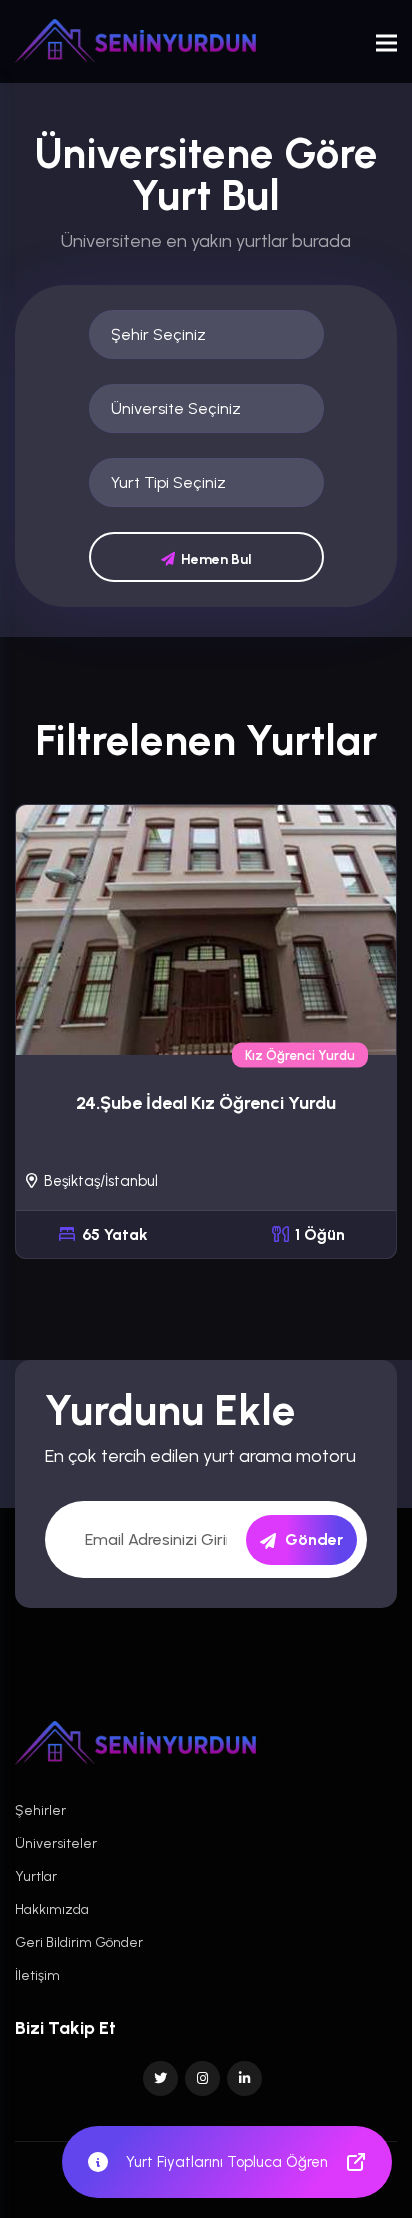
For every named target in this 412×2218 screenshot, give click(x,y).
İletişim (37, 1975)
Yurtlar (36, 1876)
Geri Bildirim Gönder (79, 1942)
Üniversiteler (56, 1843)
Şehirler (40, 1810)
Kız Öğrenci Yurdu (300, 1055)
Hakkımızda (52, 1909)
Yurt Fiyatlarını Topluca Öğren (227, 2162)
